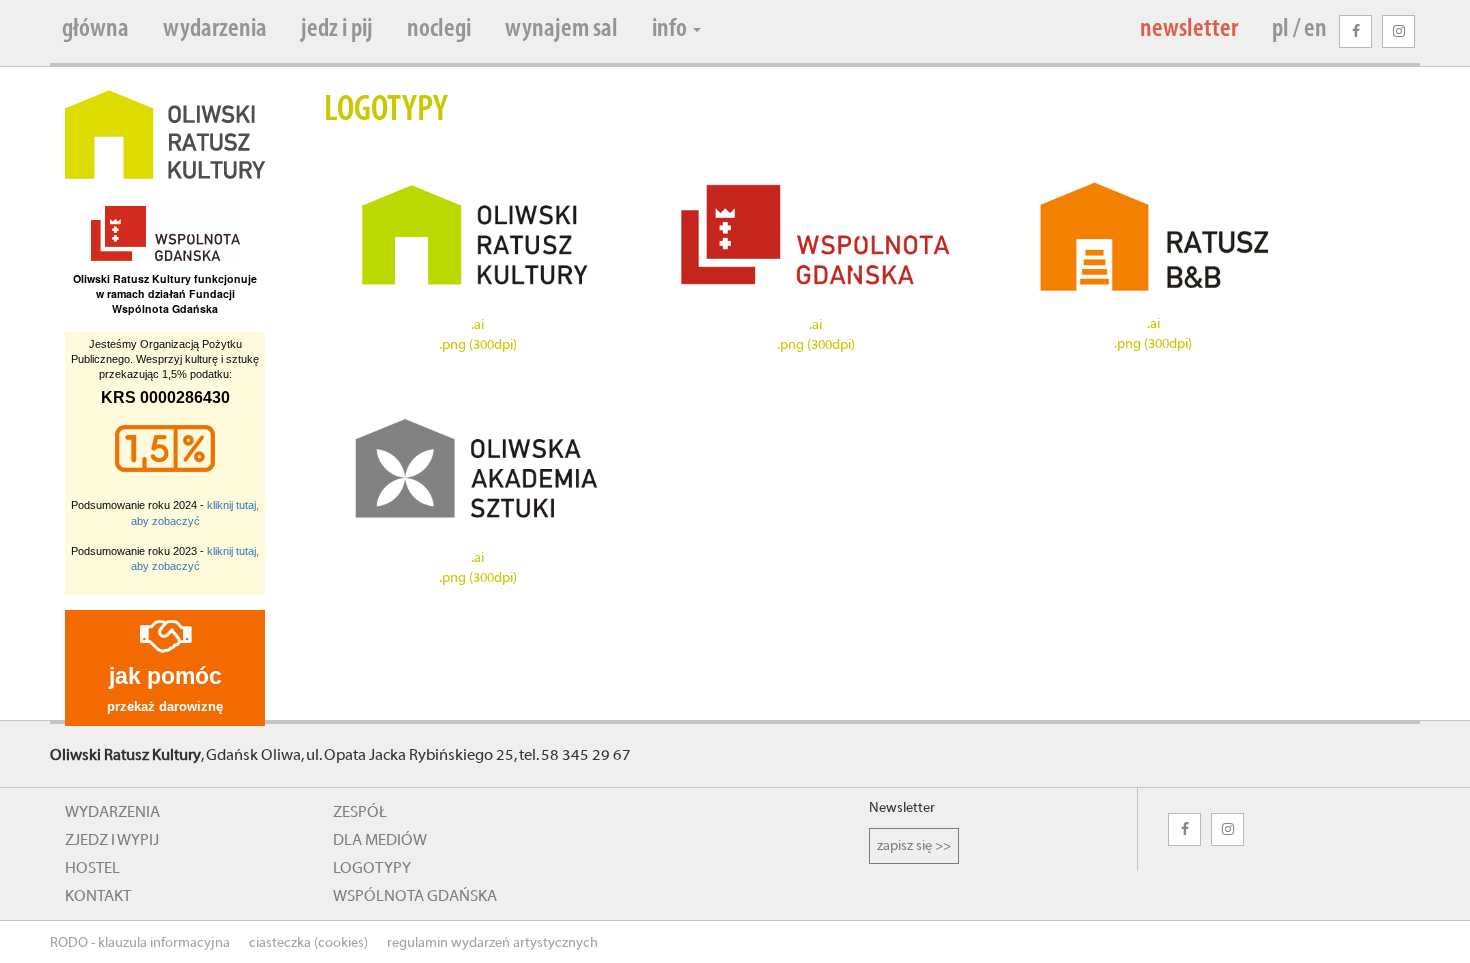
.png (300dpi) (478, 345)
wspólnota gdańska (415, 896)
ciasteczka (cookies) (308, 943)
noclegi (439, 29)
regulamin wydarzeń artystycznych (492, 943)
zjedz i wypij (112, 840)
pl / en (1299, 29)
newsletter (1189, 29)
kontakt (98, 896)
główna (95, 29)
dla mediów (380, 840)
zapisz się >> (914, 846)
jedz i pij (337, 29)
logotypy (372, 868)
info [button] (671, 29)
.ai (477, 325)
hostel (92, 868)
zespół (360, 812)
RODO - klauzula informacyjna (140, 943)
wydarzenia (215, 29)
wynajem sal (561, 29)
